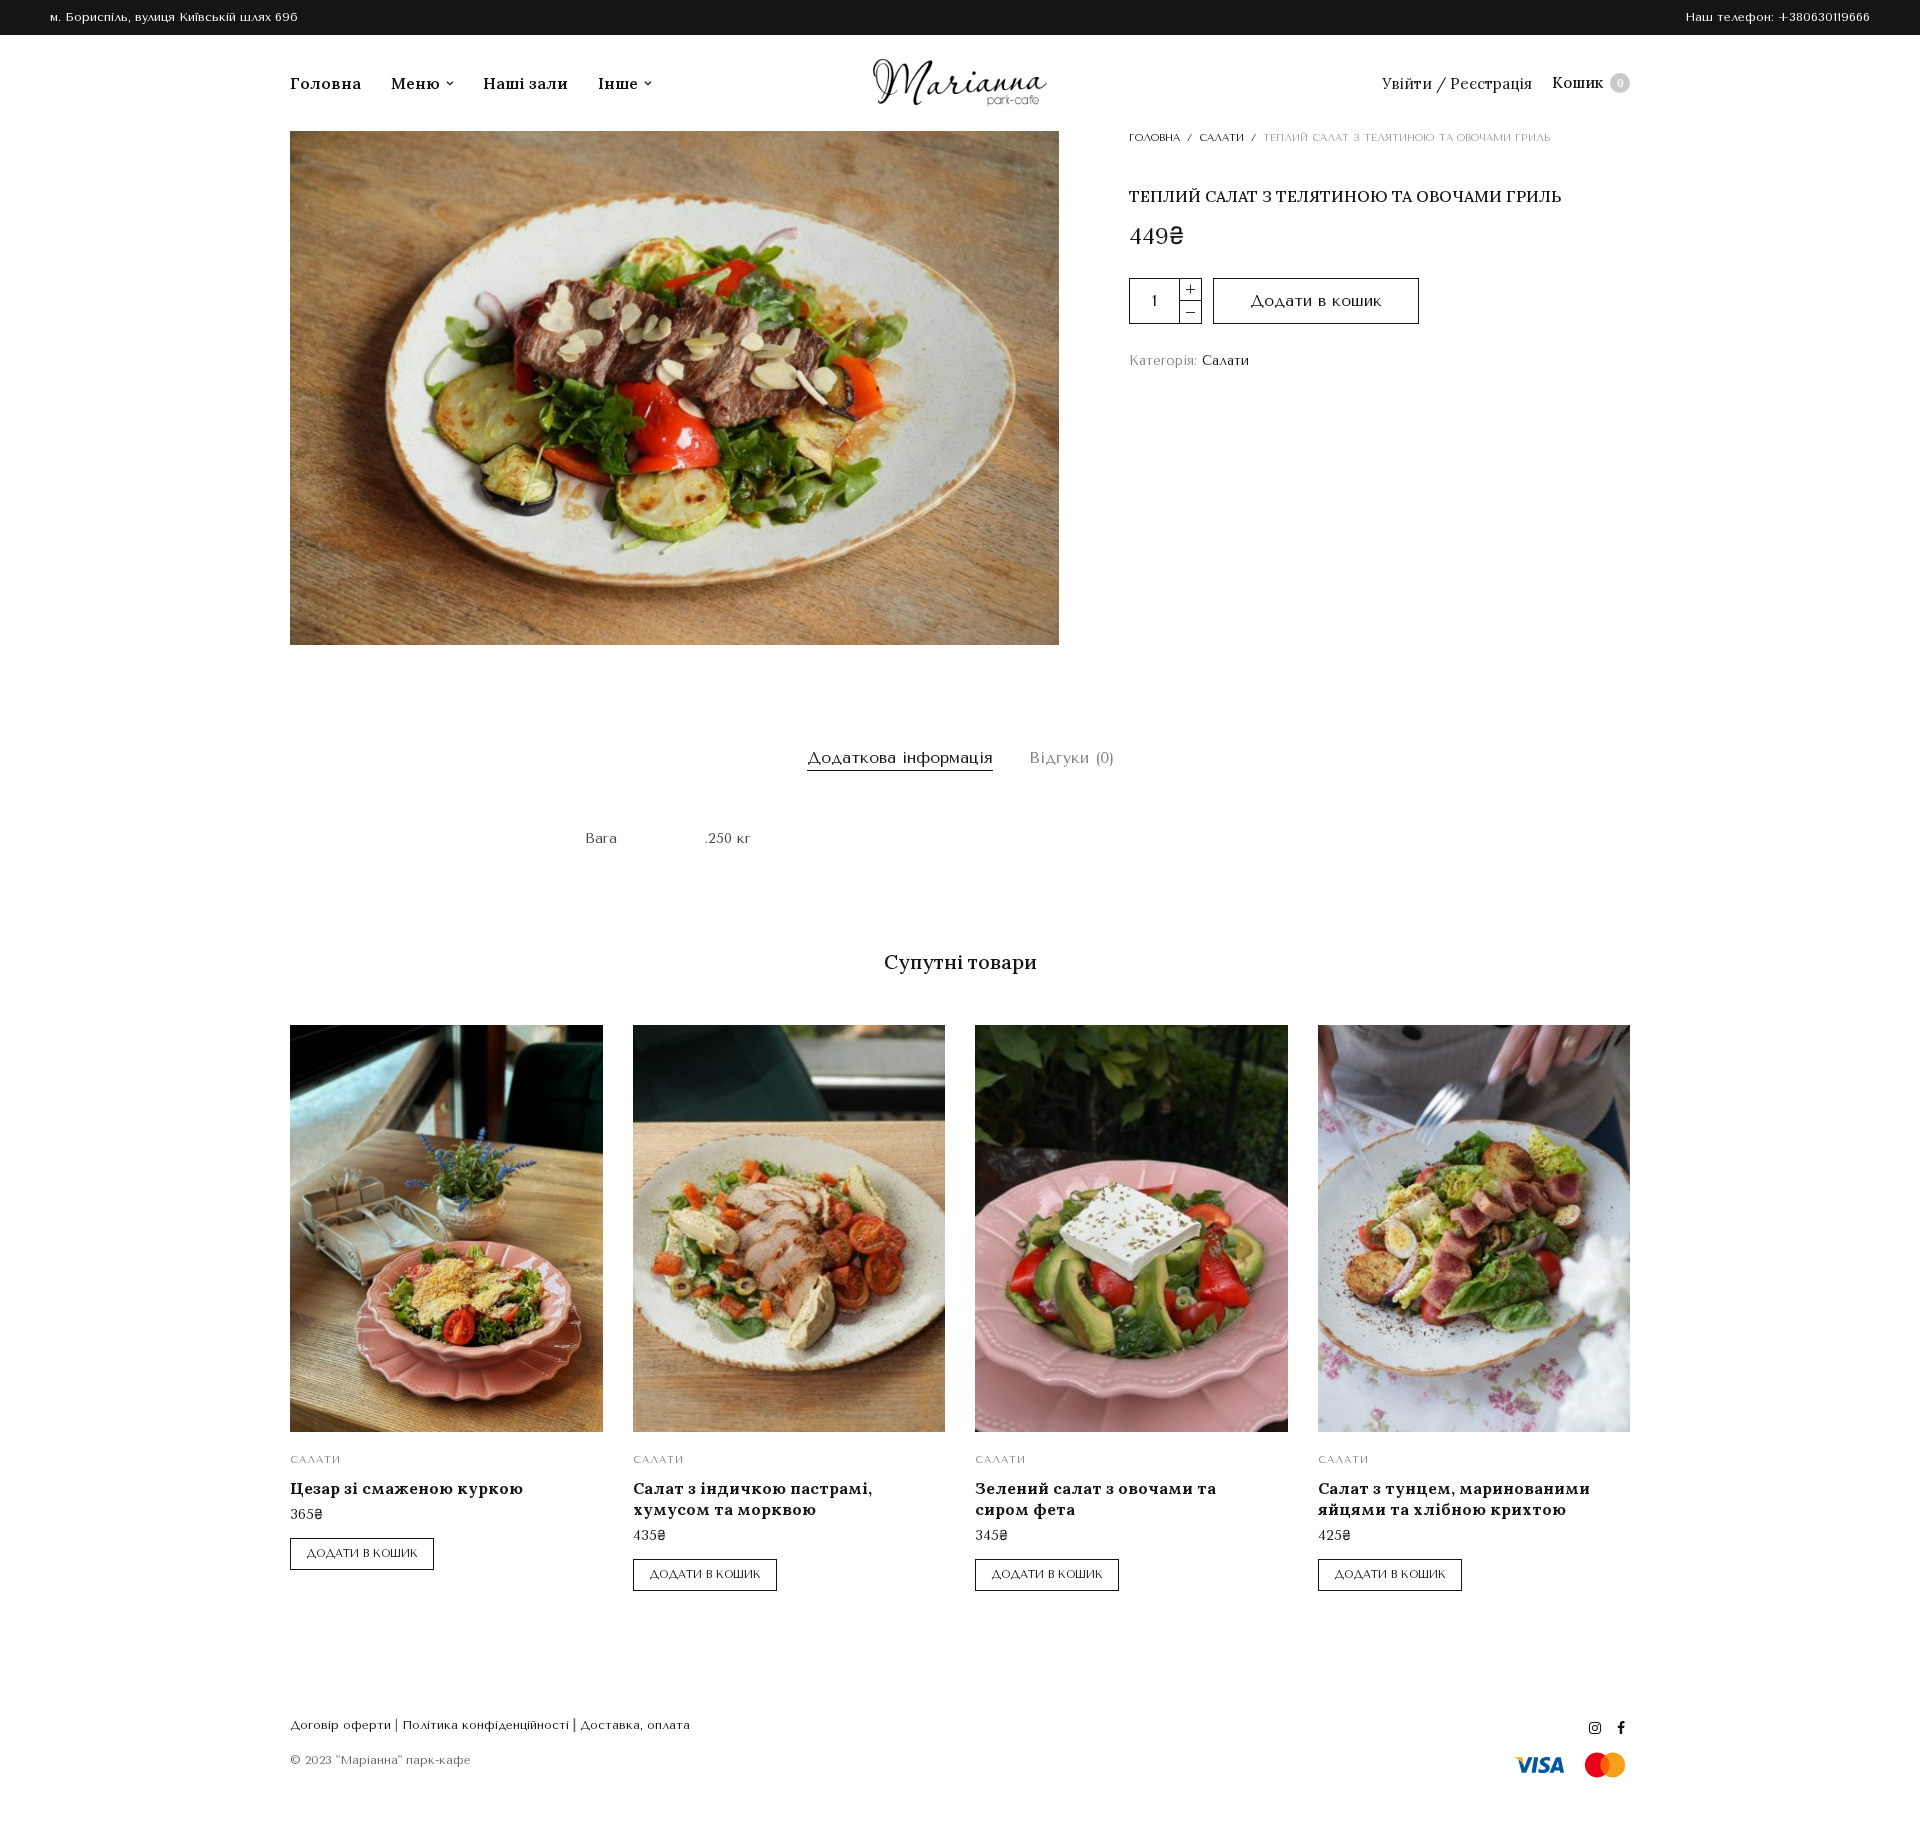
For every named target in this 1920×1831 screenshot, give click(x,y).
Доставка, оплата (635, 1725)
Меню (415, 83)
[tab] (900, 758)
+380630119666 (1824, 17)
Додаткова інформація (900, 757)
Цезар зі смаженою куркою (406, 1488)
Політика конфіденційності (485, 1725)
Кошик (1588, 82)
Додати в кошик (1316, 300)
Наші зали (525, 83)
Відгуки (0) (1071, 757)
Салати (1221, 138)
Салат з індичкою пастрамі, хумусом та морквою (752, 1498)
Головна (325, 83)
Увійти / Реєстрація (1457, 83)
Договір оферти (340, 1725)
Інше (618, 83)
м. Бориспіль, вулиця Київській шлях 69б (174, 17)
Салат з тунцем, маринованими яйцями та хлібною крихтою (1454, 1498)
